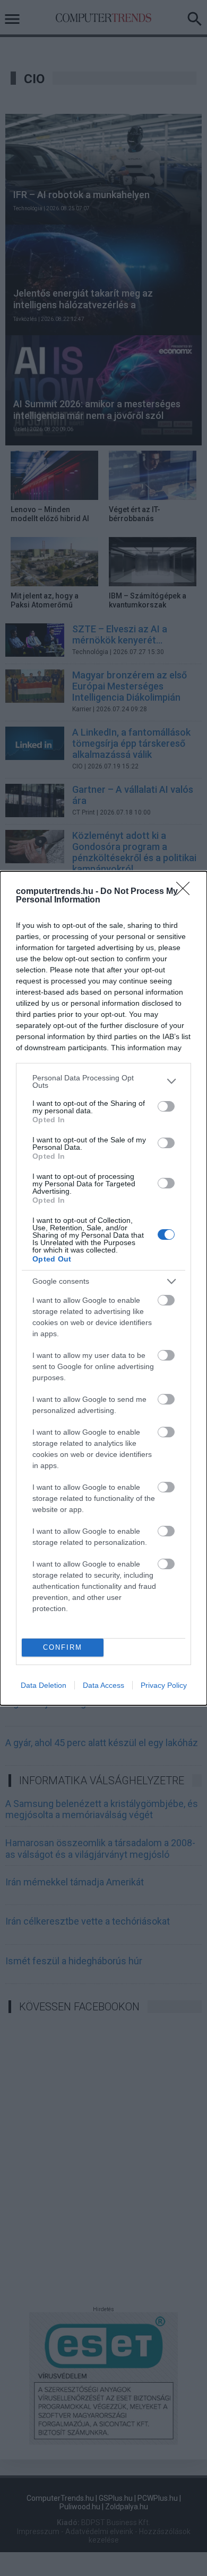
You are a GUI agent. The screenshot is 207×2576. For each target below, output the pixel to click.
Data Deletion (44, 1685)
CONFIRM (63, 1647)
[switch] (166, 1106)
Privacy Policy (164, 1685)
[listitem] (103, 1081)
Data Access (103, 1685)
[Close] (186, 892)
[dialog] (103, 1288)
